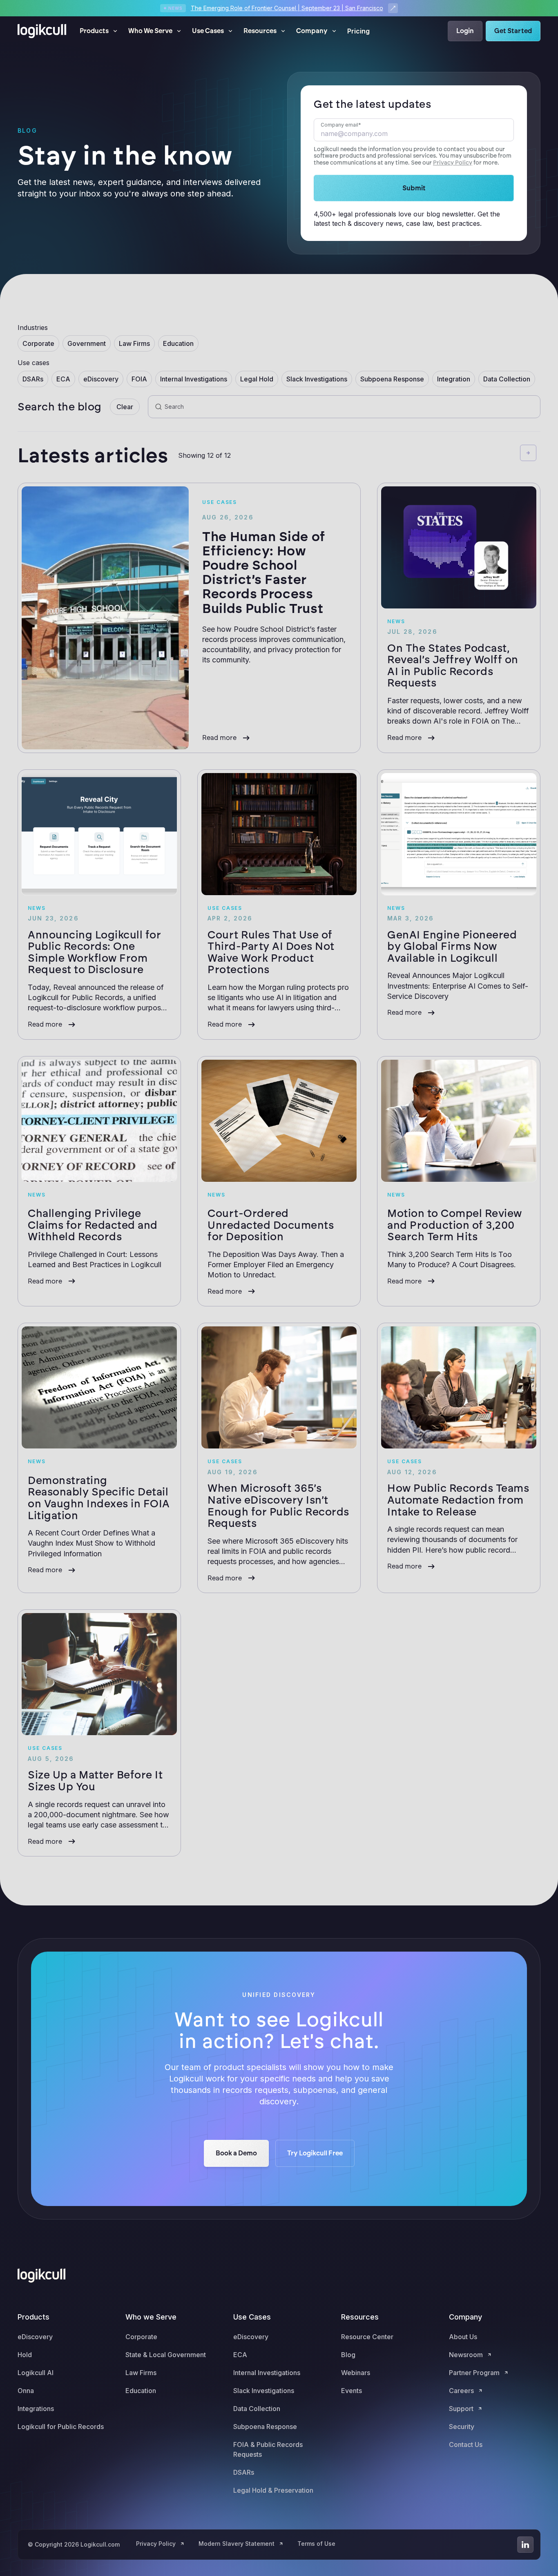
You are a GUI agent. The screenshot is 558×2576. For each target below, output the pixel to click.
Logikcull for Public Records (61, 2427)
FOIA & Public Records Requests (268, 2449)
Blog (348, 2355)
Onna (26, 2391)
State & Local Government (166, 2355)
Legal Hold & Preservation (273, 2490)
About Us (463, 2337)
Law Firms (141, 2373)
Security (462, 2427)
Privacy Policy (453, 163)
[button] (99, 31)
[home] (42, 31)
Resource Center (367, 2337)
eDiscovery (35, 2337)
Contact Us (466, 2445)
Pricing (358, 31)
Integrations (36, 2409)
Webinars (356, 2373)
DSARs (244, 2472)
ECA (240, 2355)
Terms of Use (316, 2544)
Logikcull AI (36, 2373)
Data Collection (257, 2409)
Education (141, 2391)
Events (352, 2391)
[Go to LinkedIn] (525, 2545)
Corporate (141, 2337)
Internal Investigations (267, 2373)
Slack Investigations (264, 2391)
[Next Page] (528, 453)
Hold (25, 2355)
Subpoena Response (265, 2427)
